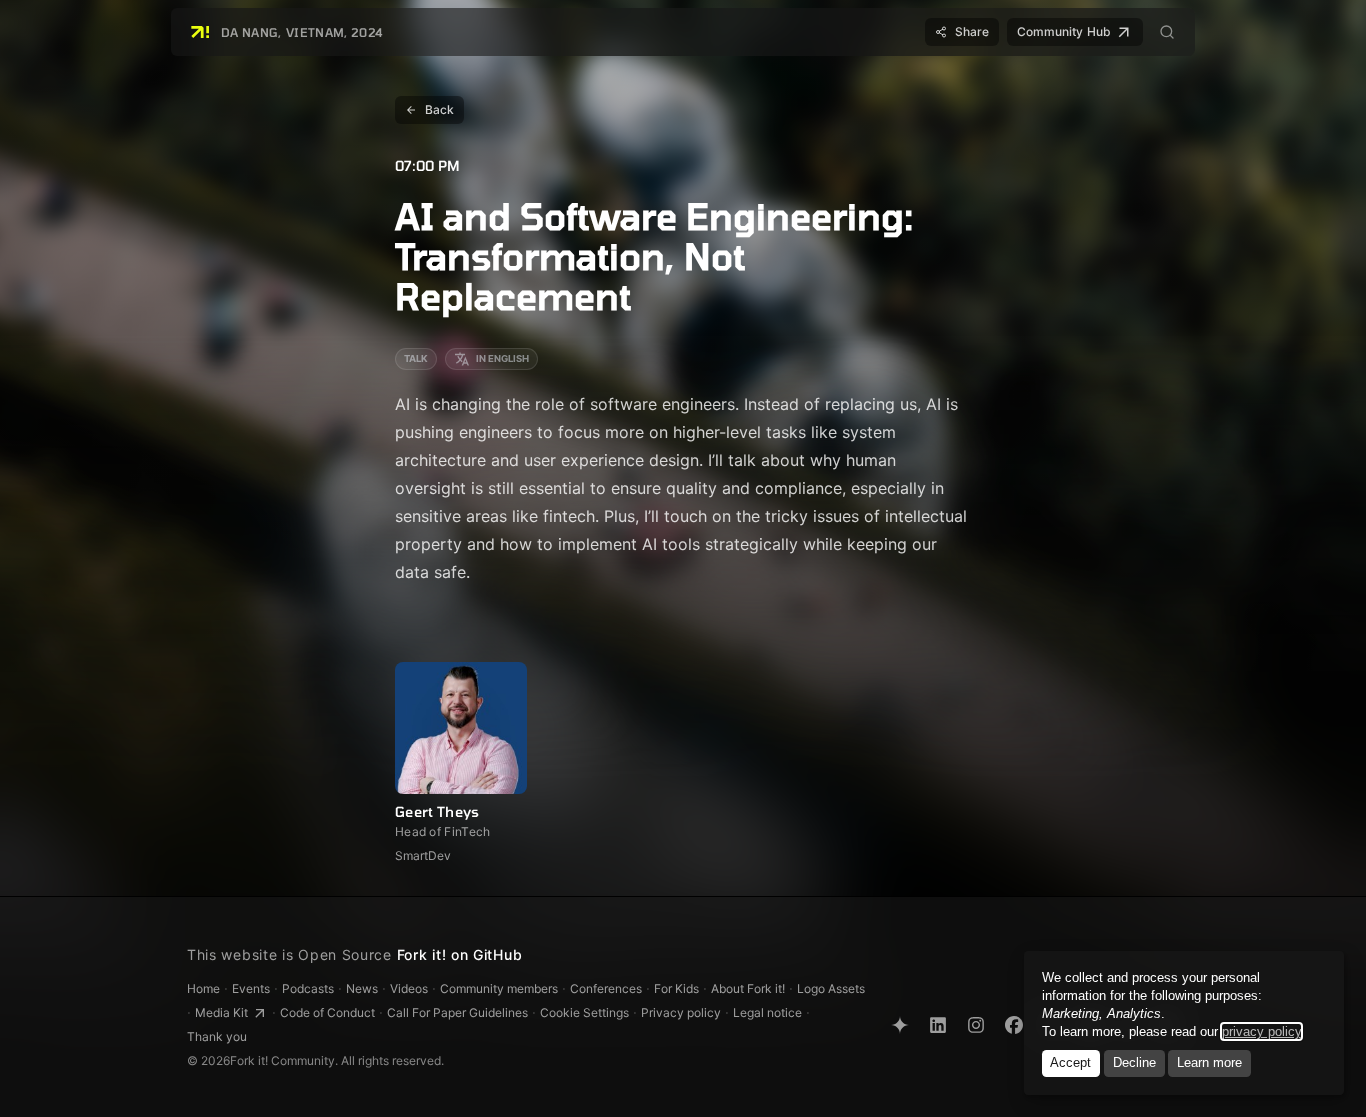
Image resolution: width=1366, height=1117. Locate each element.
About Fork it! (748, 988)
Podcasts (308, 988)
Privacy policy (681, 1012)
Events (251, 988)
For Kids (676, 988)
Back (439, 109)
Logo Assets (831, 988)
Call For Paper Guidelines (457, 1012)
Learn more (1209, 1062)
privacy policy (1261, 1031)
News (362, 988)
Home (203, 988)
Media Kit (221, 1012)
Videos (409, 988)
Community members (499, 988)
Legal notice (767, 1012)
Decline (1134, 1062)
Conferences (606, 988)
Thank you (217, 1036)
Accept (1070, 1062)
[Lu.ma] (900, 1025)
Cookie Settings (584, 1012)
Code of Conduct (327, 1012)
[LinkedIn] (938, 1025)
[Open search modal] (1167, 32)
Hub (1064, 31)
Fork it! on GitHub (460, 954)
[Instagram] (976, 1025)
